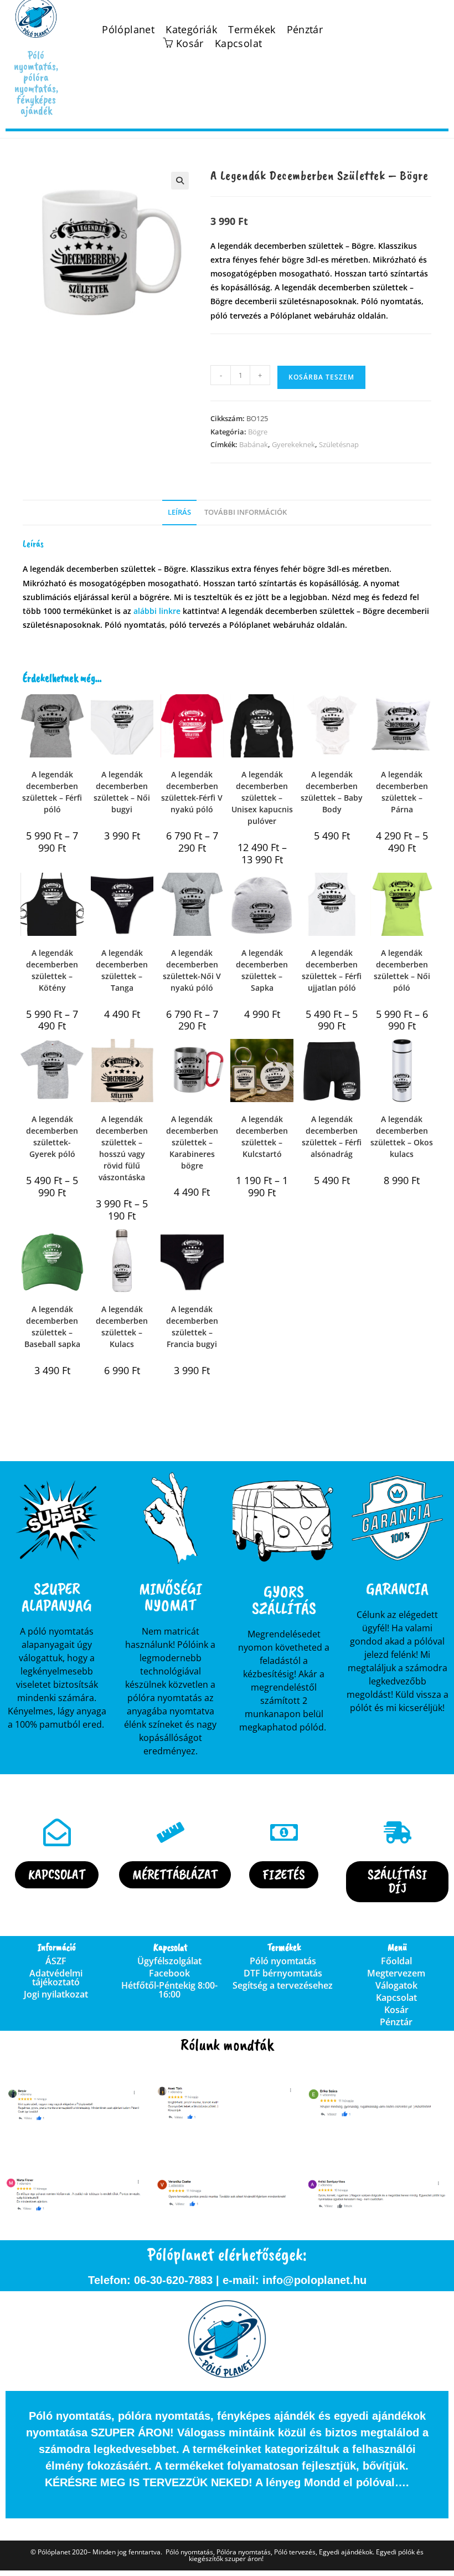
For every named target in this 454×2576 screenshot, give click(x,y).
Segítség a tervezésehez (283, 1985)
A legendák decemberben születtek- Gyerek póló (52, 1136)
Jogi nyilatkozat (56, 1994)
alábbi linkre (157, 611)
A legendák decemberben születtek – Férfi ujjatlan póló (332, 970)
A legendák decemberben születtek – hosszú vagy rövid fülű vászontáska (122, 1148)
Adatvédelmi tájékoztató (56, 1978)
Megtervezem (396, 1973)
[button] (180, 181)
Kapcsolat (239, 43)
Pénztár (305, 30)
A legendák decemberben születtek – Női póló (402, 970)
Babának (254, 444)
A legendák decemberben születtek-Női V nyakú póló (192, 970)
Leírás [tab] (179, 512)
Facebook (169, 1973)
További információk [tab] (246, 512)
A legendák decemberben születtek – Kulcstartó (262, 1136)
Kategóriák (191, 30)
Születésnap (339, 444)
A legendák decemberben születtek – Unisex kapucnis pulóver (262, 798)
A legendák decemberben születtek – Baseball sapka (52, 1327)
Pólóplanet (128, 30)
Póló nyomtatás (283, 1961)
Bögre (258, 432)
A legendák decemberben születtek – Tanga (122, 970)
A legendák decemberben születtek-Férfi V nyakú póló (192, 792)
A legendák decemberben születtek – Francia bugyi (192, 1327)
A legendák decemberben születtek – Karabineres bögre (192, 1142)
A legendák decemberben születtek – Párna (402, 792)
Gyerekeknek (293, 444)
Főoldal (396, 1961)
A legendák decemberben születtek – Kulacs (122, 1327)
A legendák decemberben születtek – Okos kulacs (402, 1136)
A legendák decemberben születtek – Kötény (52, 970)
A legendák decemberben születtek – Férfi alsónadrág (332, 1136)
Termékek (252, 30)
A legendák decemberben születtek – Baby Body (332, 792)
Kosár (396, 2010)
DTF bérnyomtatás (283, 1973)
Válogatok (396, 1985)
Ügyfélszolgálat (169, 1961)
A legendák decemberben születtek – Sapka (262, 970)
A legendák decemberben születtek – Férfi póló (52, 792)
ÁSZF (56, 1961)
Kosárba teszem (321, 377)
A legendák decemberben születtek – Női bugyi (122, 792)
